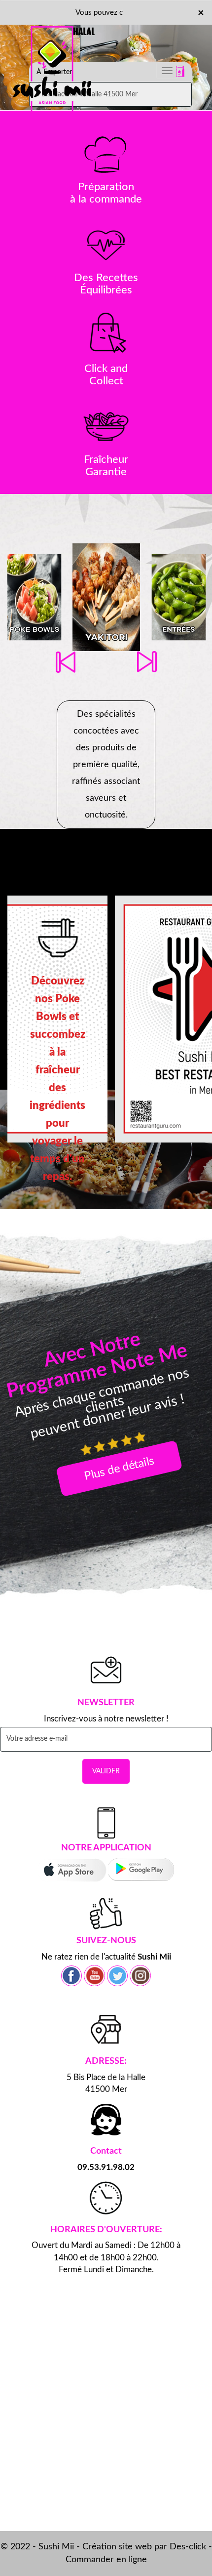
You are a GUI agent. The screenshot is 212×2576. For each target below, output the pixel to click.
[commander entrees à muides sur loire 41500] (179, 597)
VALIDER (106, 1771)
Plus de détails (119, 1468)
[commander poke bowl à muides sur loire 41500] (34, 597)
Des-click (188, 2547)
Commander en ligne (106, 2560)
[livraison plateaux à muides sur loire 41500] (106, 244)
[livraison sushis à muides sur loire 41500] (54, 46)
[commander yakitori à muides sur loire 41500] (106, 597)
